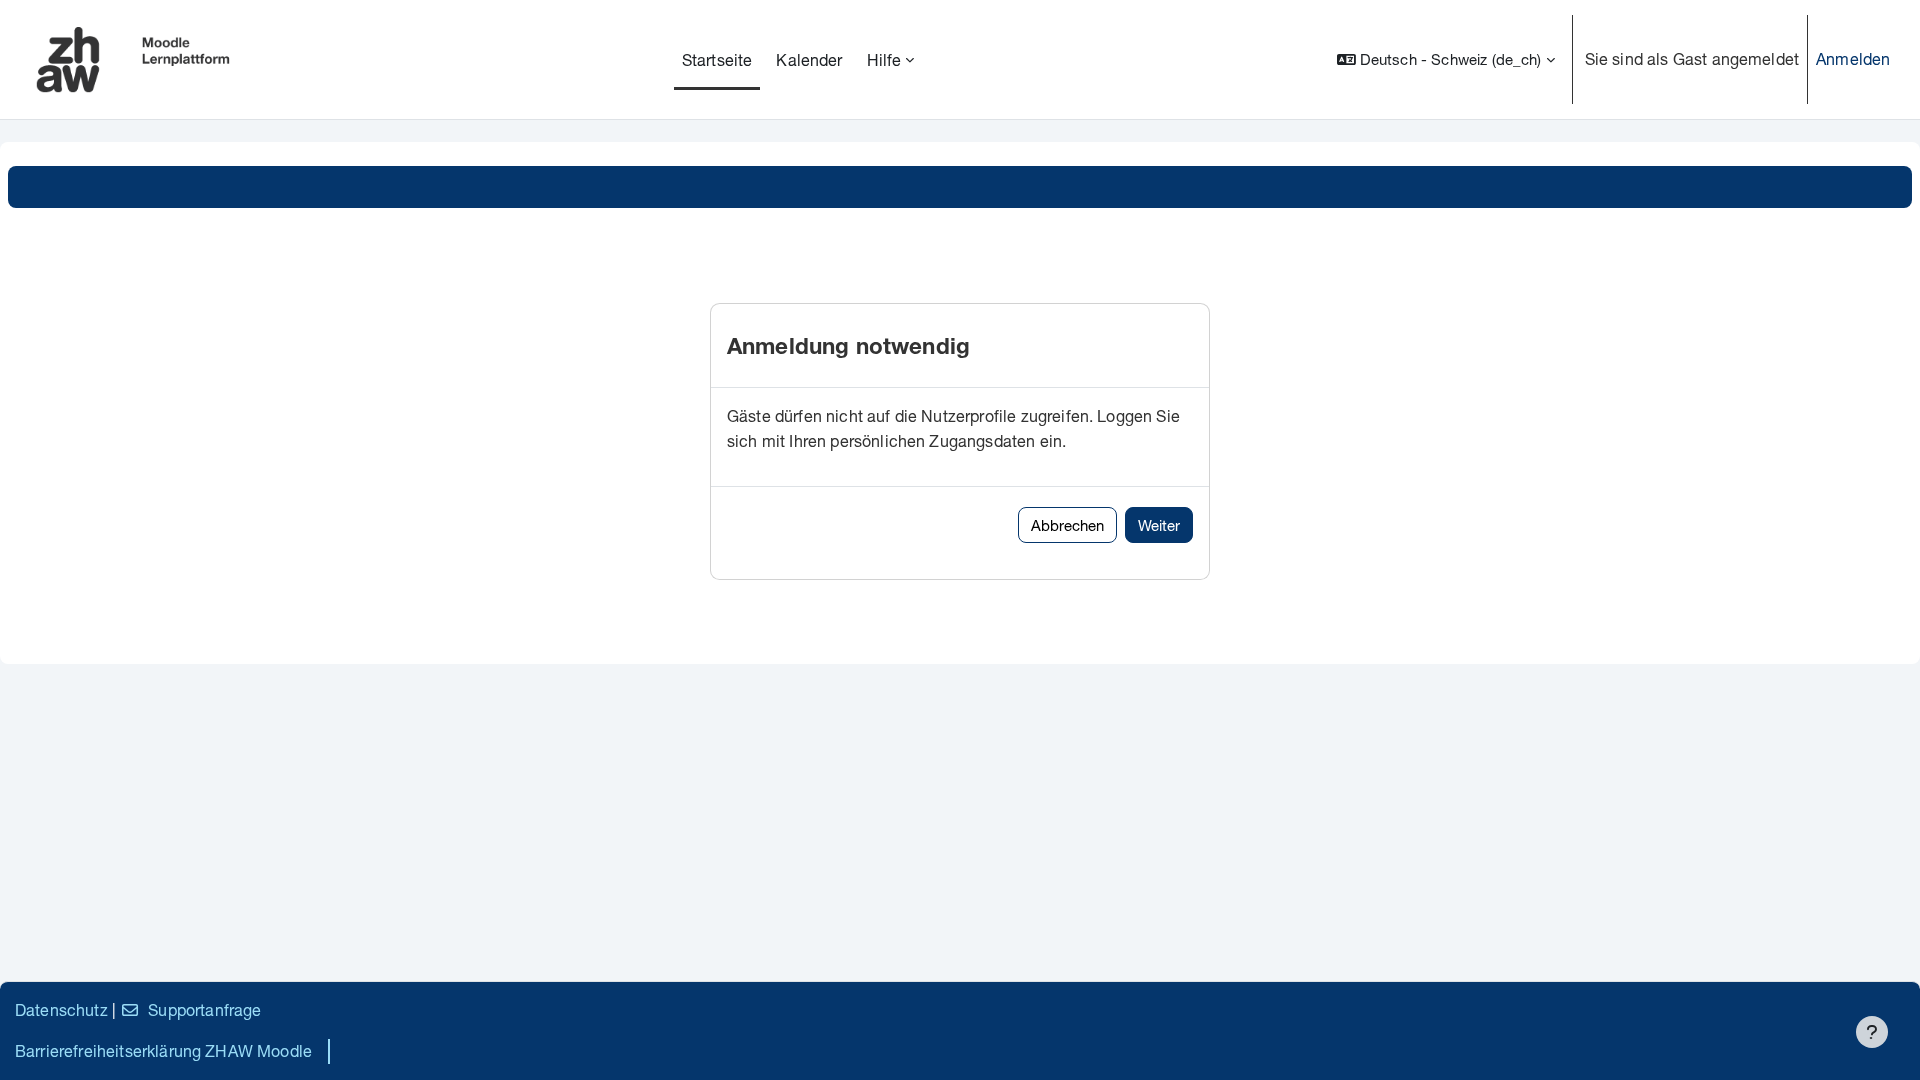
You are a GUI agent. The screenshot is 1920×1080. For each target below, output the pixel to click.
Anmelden (1853, 58)
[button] (1446, 59)
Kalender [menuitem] (809, 59)
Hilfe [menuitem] (884, 59)
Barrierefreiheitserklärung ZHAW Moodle (163, 1050)
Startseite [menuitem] (717, 59)
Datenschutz (61, 1009)
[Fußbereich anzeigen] (1872, 1032)
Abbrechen (1067, 525)
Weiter (1159, 525)
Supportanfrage (204, 1009)
